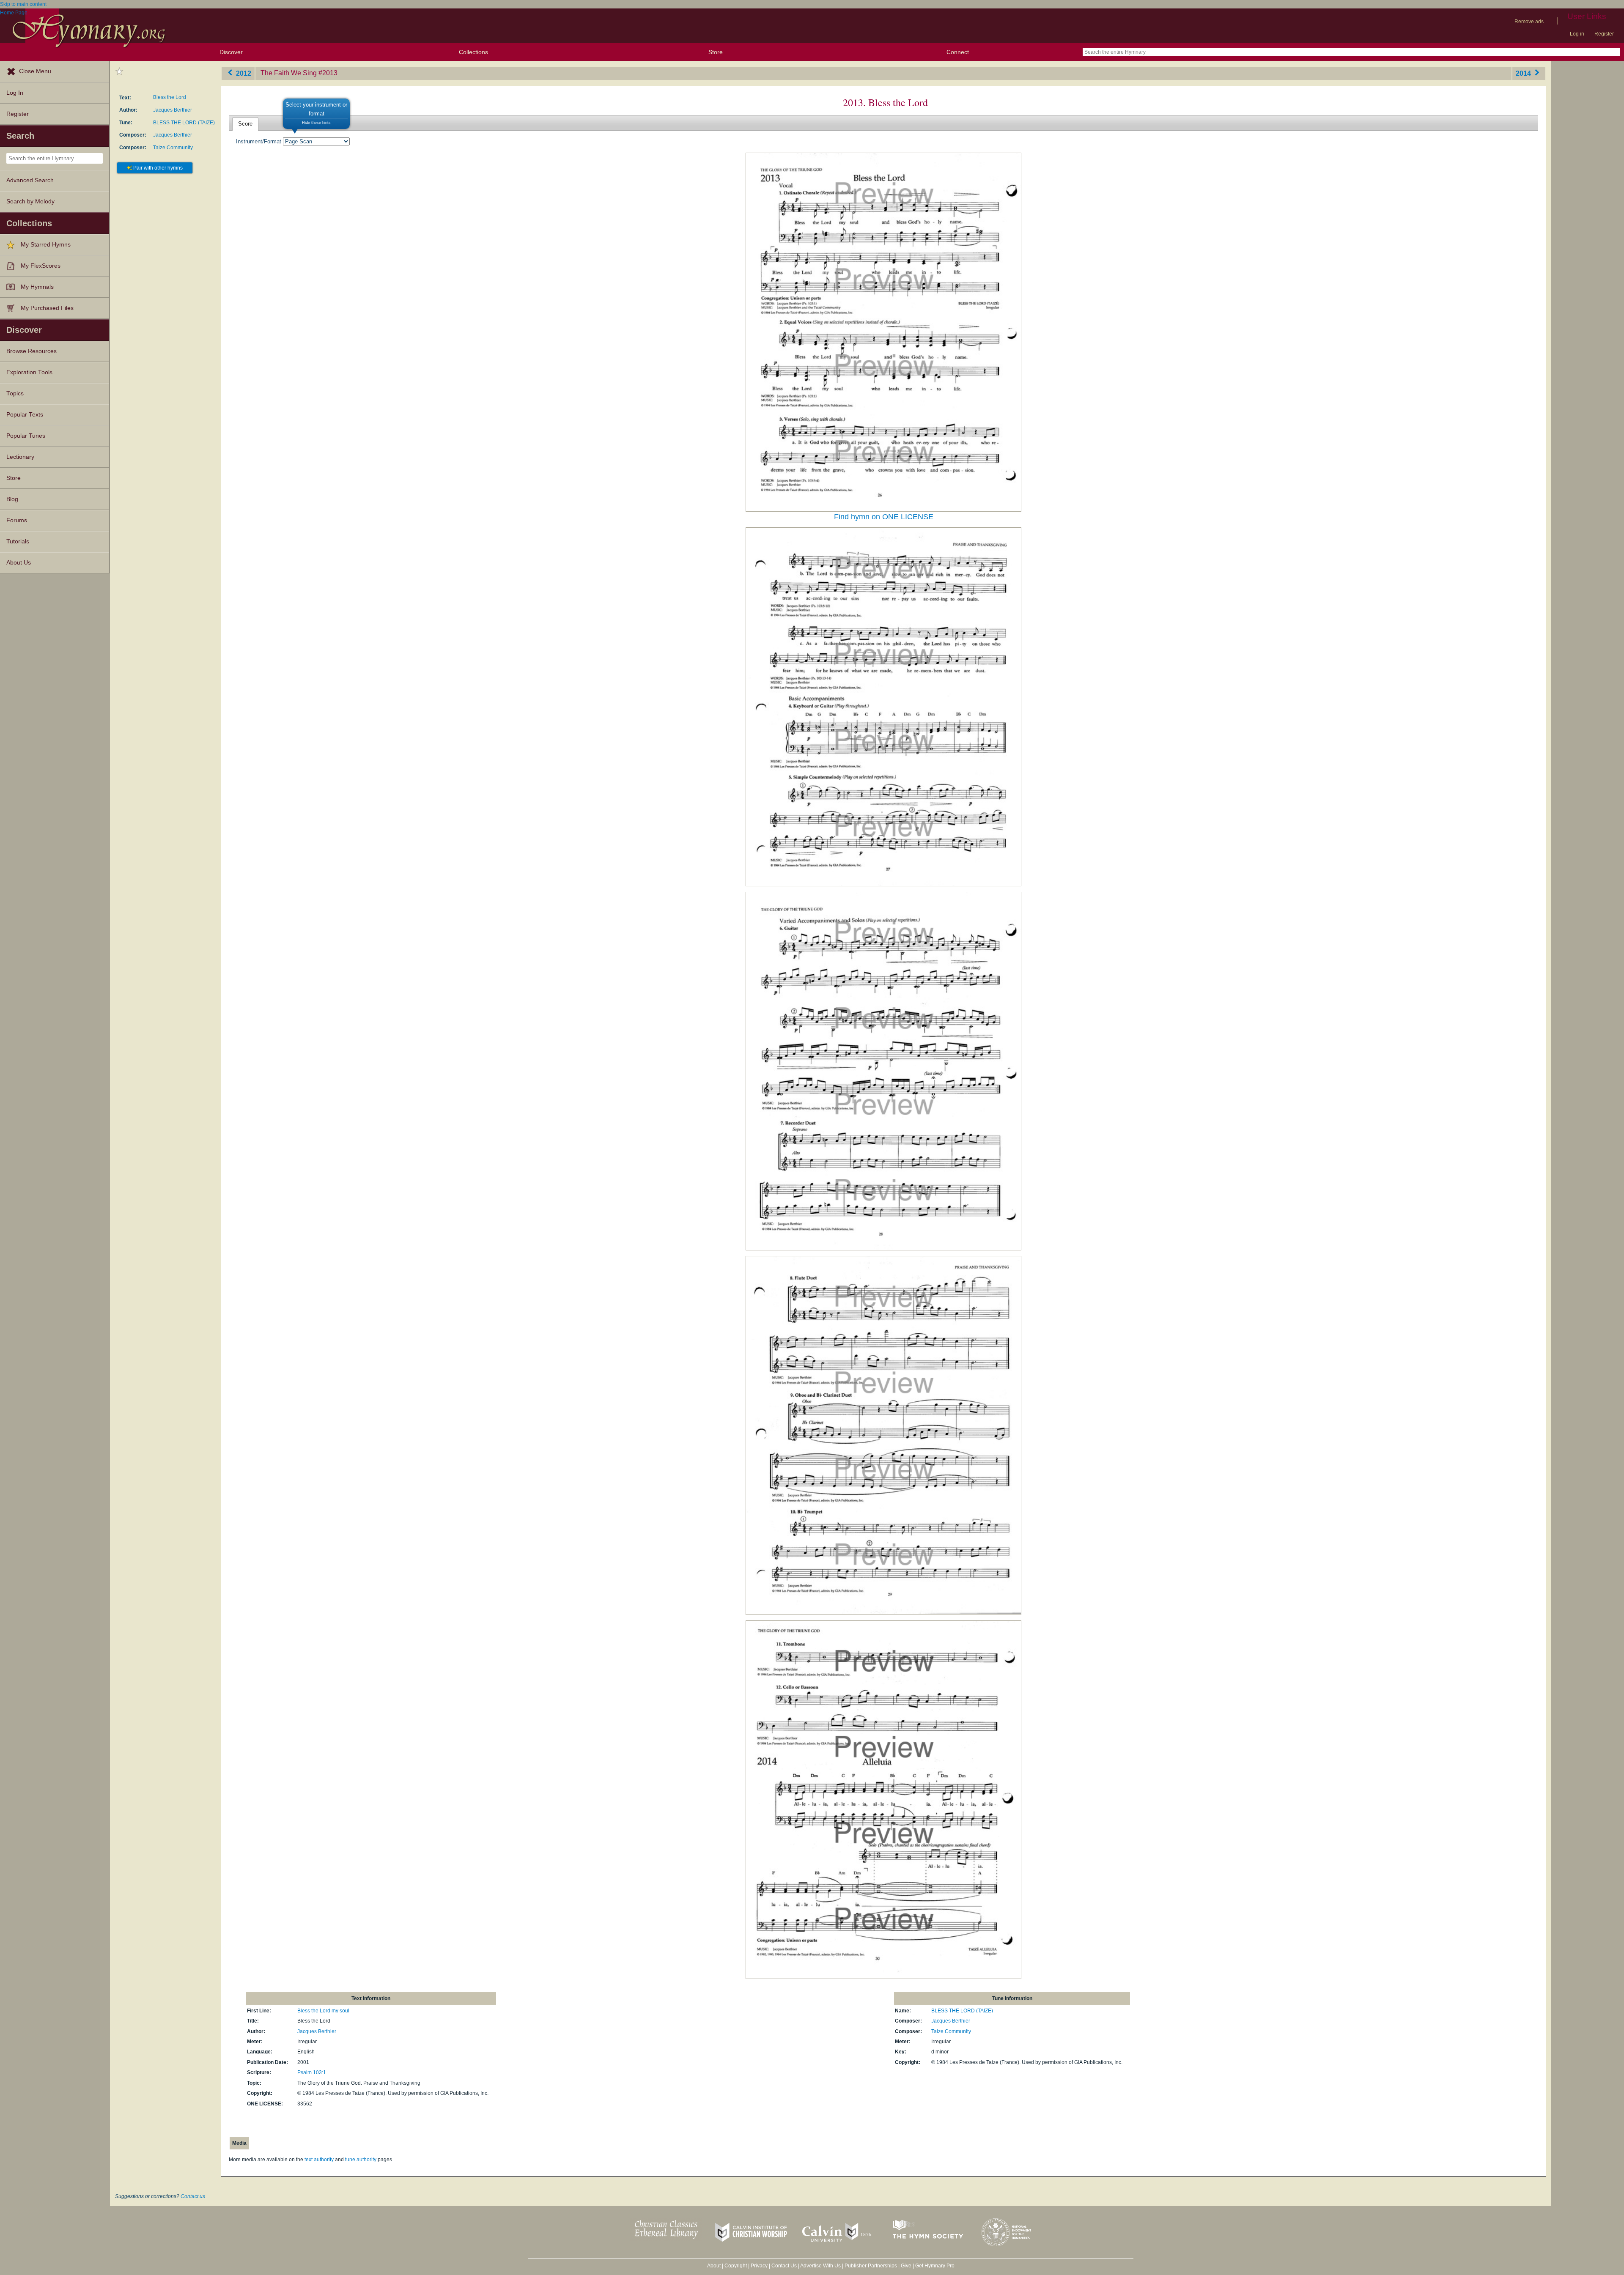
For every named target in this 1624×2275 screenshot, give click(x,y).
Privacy (759, 2266)
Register (1604, 34)
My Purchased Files (47, 308)
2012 (243, 73)
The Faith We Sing (289, 73)
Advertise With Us (820, 2266)
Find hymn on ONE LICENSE (884, 517)
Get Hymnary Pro (935, 2266)
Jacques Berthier (173, 110)
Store (716, 52)
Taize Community (173, 148)
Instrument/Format (259, 141)
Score (245, 124)
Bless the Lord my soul (323, 2011)
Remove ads (1529, 22)
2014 (1524, 73)
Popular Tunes (26, 436)
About (714, 2266)
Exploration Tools (29, 372)
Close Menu (35, 71)
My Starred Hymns (46, 245)
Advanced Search (30, 180)
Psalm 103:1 (312, 2072)
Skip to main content (23, 4)
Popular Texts (25, 415)
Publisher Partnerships (871, 2266)
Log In (15, 93)
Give (906, 2266)
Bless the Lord (170, 97)
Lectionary (20, 457)
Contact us (193, 2196)
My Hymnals (37, 287)
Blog (12, 499)
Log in (1577, 34)
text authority (319, 2160)
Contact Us (784, 2266)
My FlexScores (41, 266)
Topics (15, 393)
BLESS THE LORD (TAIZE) (184, 123)
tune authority (361, 2160)
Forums (17, 520)
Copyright (736, 2266)
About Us (19, 563)
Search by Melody (30, 201)
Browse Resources (32, 351)
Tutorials (18, 541)
